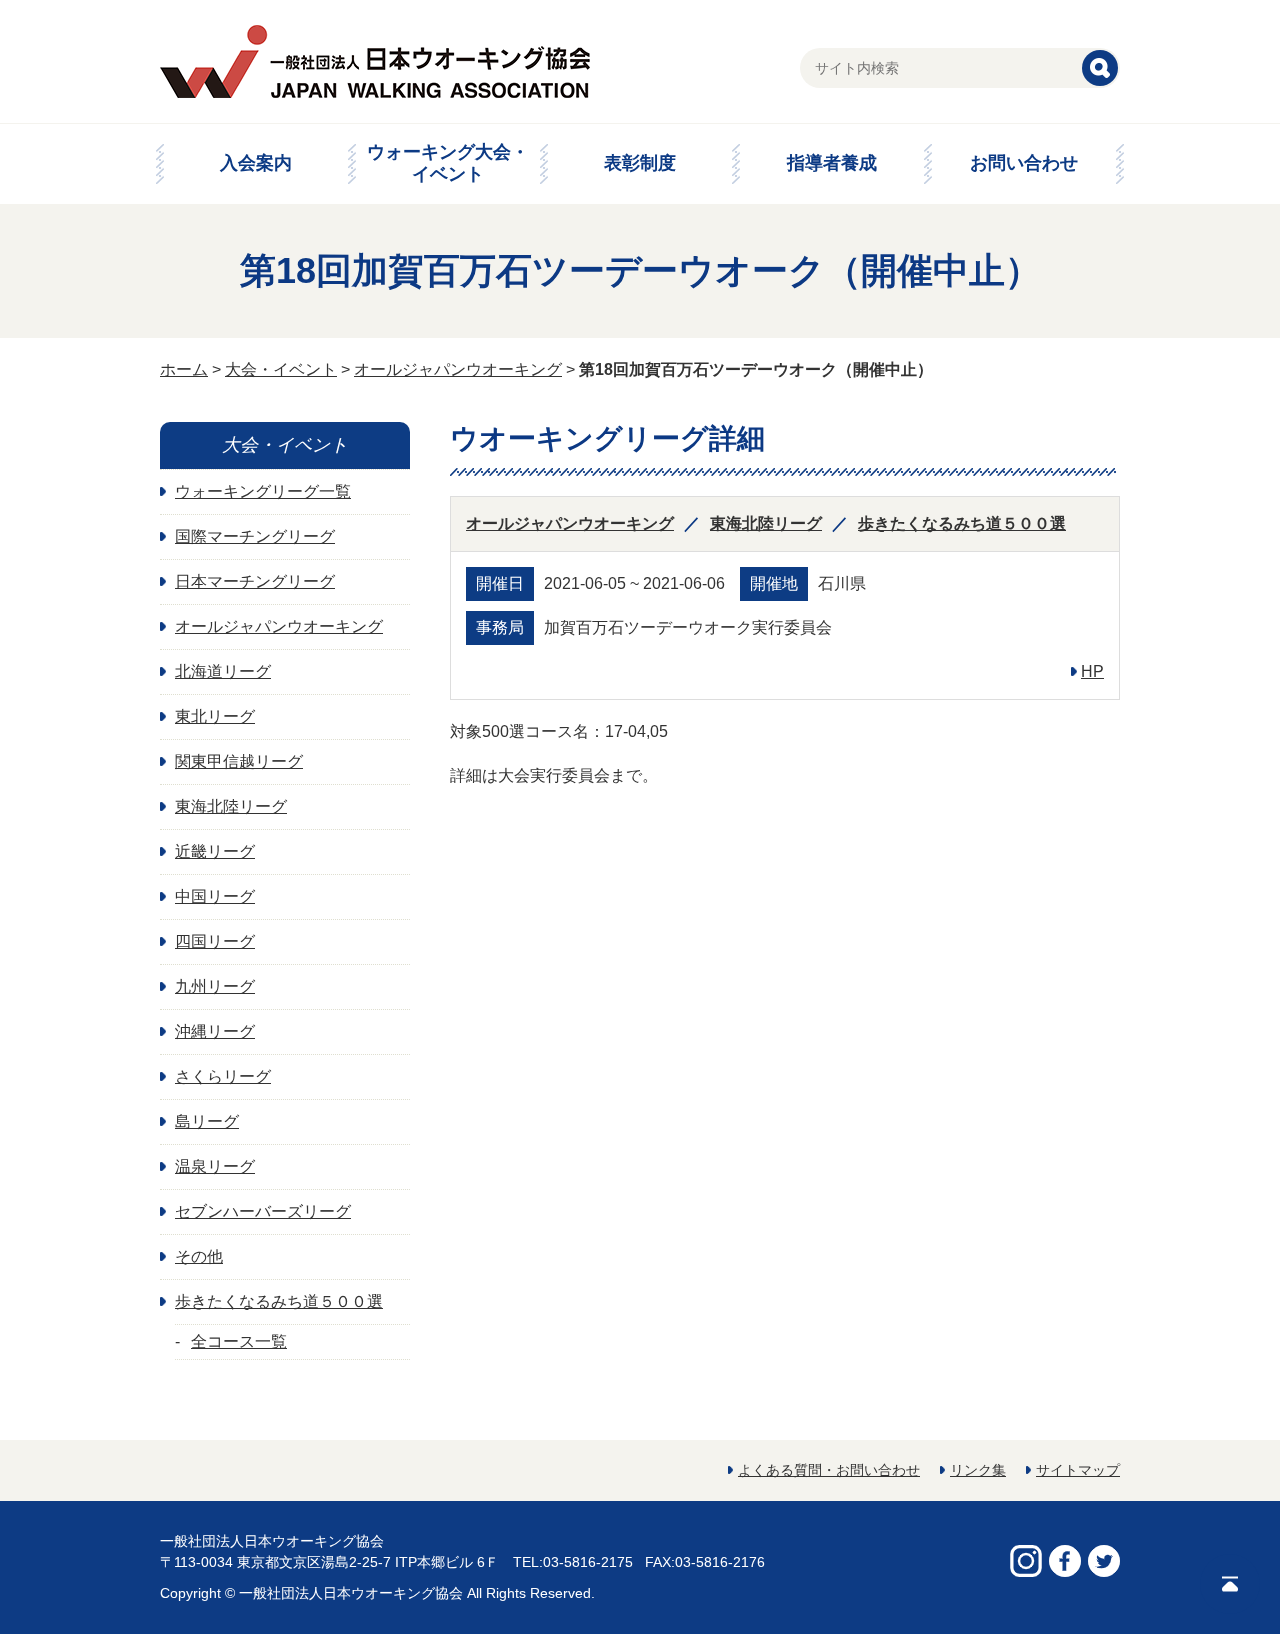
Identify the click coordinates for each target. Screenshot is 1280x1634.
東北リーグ (215, 716)
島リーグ (207, 1121)
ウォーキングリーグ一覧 (263, 491)
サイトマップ (1078, 1470)
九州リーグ (215, 986)
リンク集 (978, 1470)
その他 (199, 1256)
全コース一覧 (239, 1341)
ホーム (184, 369)
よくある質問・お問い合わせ (829, 1470)
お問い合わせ (1024, 163)
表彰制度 (640, 163)
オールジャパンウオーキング (458, 369)
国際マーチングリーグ (255, 536)
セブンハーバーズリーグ (263, 1211)
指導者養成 (832, 163)
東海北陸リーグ (766, 523)
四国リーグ (215, 941)
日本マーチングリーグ (255, 581)
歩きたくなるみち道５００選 (962, 523)
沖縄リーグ (215, 1031)
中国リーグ (215, 896)
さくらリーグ (223, 1076)
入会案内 (256, 163)
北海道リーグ (223, 671)
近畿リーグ (215, 851)
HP (1092, 671)
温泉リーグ (215, 1166)
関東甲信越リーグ (239, 761)
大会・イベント (281, 369)
